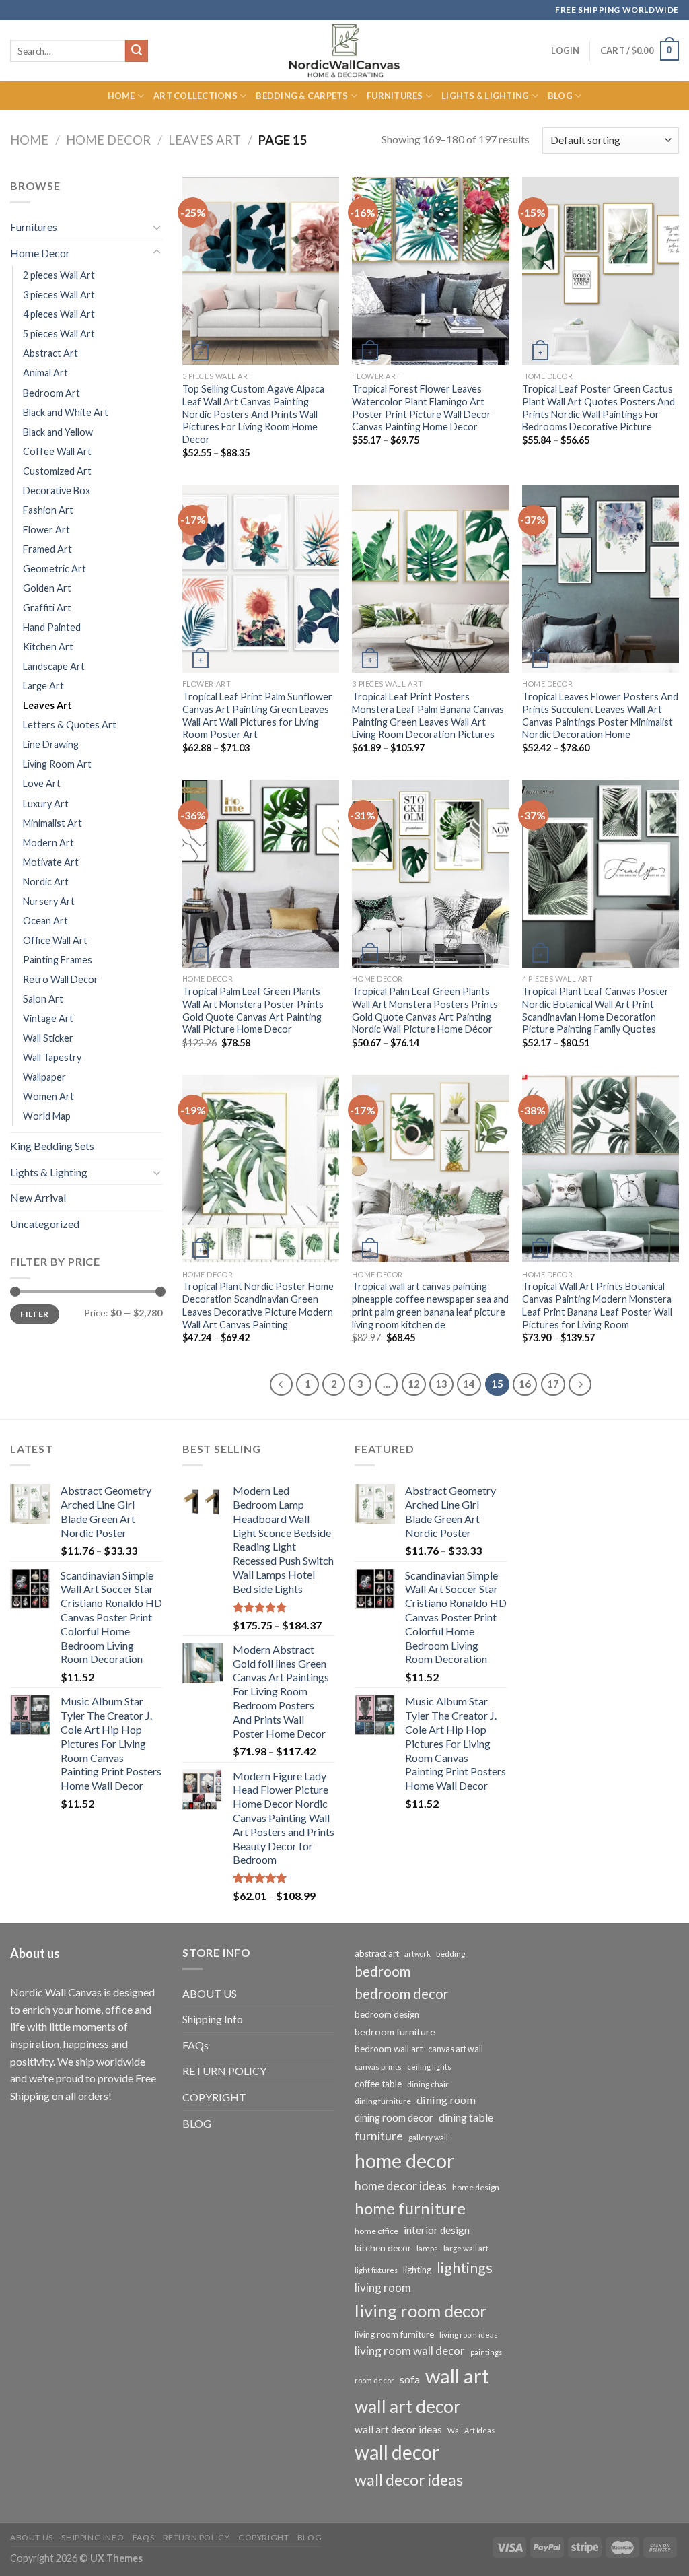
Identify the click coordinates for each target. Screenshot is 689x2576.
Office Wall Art (55, 940)
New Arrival (38, 1197)
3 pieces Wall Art (59, 295)
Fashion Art (48, 510)
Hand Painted (52, 627)
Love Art (42, 783)
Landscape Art (54, 666)
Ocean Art (45, 921)
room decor (374, 2380)
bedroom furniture (395, 2032)
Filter (34, 1314)
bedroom (383, 1971)
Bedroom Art (51, 393)
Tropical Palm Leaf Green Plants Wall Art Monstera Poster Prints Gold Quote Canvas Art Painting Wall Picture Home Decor (253, 1010)
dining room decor (394, 2118)
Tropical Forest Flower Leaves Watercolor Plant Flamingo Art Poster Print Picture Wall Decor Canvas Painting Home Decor (422, 408)
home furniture (410, 2208)
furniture (379, 2136)
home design (476, 2187)
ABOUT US (210, 1993)
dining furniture (383, 2101)
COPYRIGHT (214, 2097)
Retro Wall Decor (61, 979)
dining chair (428, 2084)
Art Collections (195, 96)
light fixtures (376, 2270)
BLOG (197, 2123)
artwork (418, 1954)
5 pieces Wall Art (59, 334)
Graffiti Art (47, 608)
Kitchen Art (48, 647)
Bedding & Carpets (302, 96)
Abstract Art (50, 353)
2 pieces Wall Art (59, 275)
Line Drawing (51, 744)
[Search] (137, 51)
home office (376, 2231)
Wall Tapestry (52, 1057)
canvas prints (378, 2067)
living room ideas (469, 2335)
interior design (437, 2230)
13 (441, 1384)
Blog (560, 96)
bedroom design (387, 2014)
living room (383, 2287)
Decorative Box (57, 490)
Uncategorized (45, 1224)
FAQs (195, 2045)
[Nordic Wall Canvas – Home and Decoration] (344, 50)
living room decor (421, 2311)
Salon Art (43, 999)
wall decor (397, 2452)
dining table (466, 2117)
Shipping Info (213, 2019)
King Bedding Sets (52, 1146)
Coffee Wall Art (57, 451)
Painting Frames (58, 960)
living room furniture (394, 2334)
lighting (417, 2270)
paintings (486, 2352)
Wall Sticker (48, 1038)
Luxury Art (46, 804)
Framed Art (47, 549)
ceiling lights (429, 2067)
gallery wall (428, 2137)
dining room (446, 2100)
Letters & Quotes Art (70, 725)
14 (469, 1384)
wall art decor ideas (398, 2429)
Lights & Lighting (485, 96)
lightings (465, 2268)
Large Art (43, 686)
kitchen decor (383, 2248)
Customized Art (57, 471)
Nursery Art (49, 901)
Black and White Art (66, 412)
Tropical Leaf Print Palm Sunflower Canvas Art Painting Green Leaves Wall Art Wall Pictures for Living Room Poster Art (257, 715)
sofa (410, 2379)
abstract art (377, 1953)
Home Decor (108, 140)
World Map (47, 1116)
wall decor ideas (409, 2480)
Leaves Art (205, 140)
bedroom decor (402, 1994)
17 (553, 1384)
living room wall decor (410, 2351)
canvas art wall (456, 2049)
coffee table (378, 2084)
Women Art (48, 1096)
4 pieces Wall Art (59, 314)
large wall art (466, 2248)
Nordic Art (46, 882)
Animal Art (45, 373)
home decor (405, 2160)
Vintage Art (48, 1018)
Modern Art (48, 843)
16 (525, 1384)
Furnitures (395, 96)
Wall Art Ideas (471, 2430)
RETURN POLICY (224, 2071)
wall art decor (408, 2406)
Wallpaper (44, 1077)
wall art (457, 2376)
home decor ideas (401, 2186)
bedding (450, 1954)
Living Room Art (57, 764)
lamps (427, 2248)
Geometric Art (55, 569)
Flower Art (46, 530)
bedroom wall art (389, 2049)
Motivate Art (51, 862)
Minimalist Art (52, 823)
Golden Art (47, 588)
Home (121, 96)
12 (414, 1384)
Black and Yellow (58, 432)
